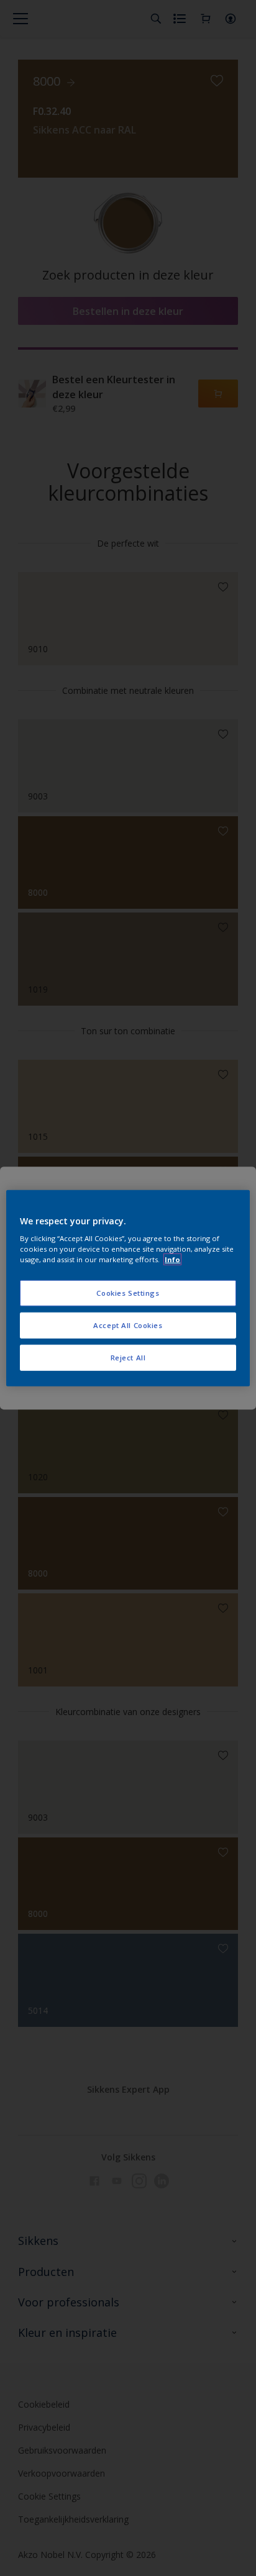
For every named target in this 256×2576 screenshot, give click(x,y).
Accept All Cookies (128, 1325)
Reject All (128, 1358)
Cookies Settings (128, 1293)
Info (172, 1259)
